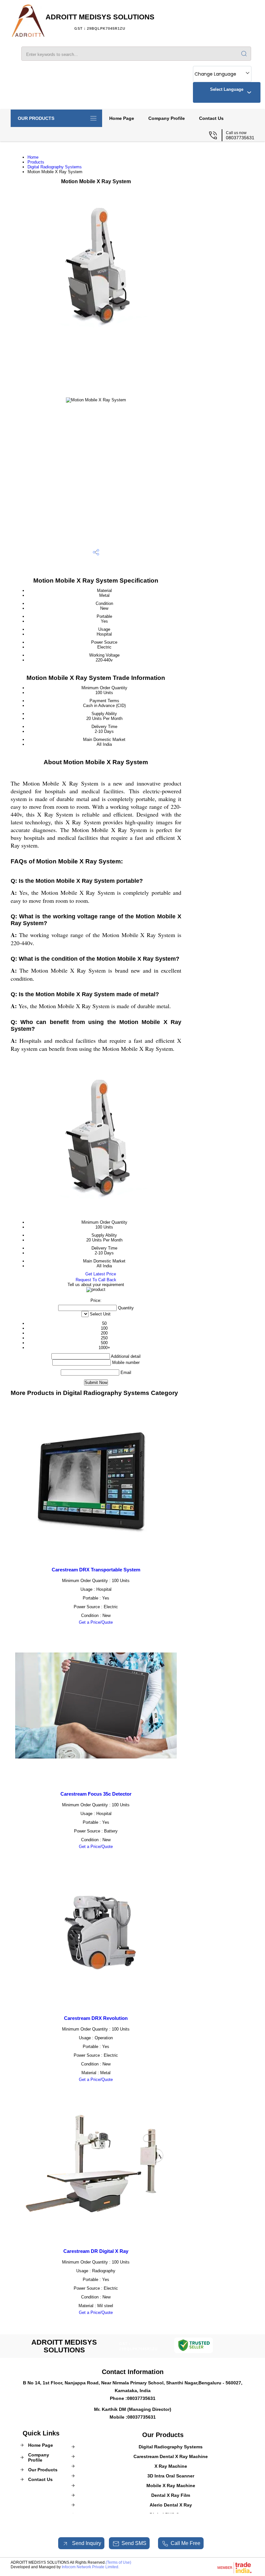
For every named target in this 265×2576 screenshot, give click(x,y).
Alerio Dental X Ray (171, 2505)
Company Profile (167, 118)
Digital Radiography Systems (55, 167)
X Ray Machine (171, 2466)
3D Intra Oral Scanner (171, 2476)
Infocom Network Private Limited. (90, 2567)
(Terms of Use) (118, 2562)
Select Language (227, 89)
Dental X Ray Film (171, 2495)
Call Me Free (185, 2543)
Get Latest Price (100, 1274)
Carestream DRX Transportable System (96, 1570)
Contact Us (211, 118)
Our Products (36, 118)
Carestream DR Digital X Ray (96, 2251)
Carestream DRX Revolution (96, 2018)
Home (33, 157)
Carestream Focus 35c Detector (96, 1794)
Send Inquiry (86, 2543)
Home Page (122, 118)
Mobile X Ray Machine (171, 2486)
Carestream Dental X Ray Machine (171, 2456)
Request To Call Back (96, 1280)
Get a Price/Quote (96, 1622)
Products (36, 162)
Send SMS (134, 2543)
